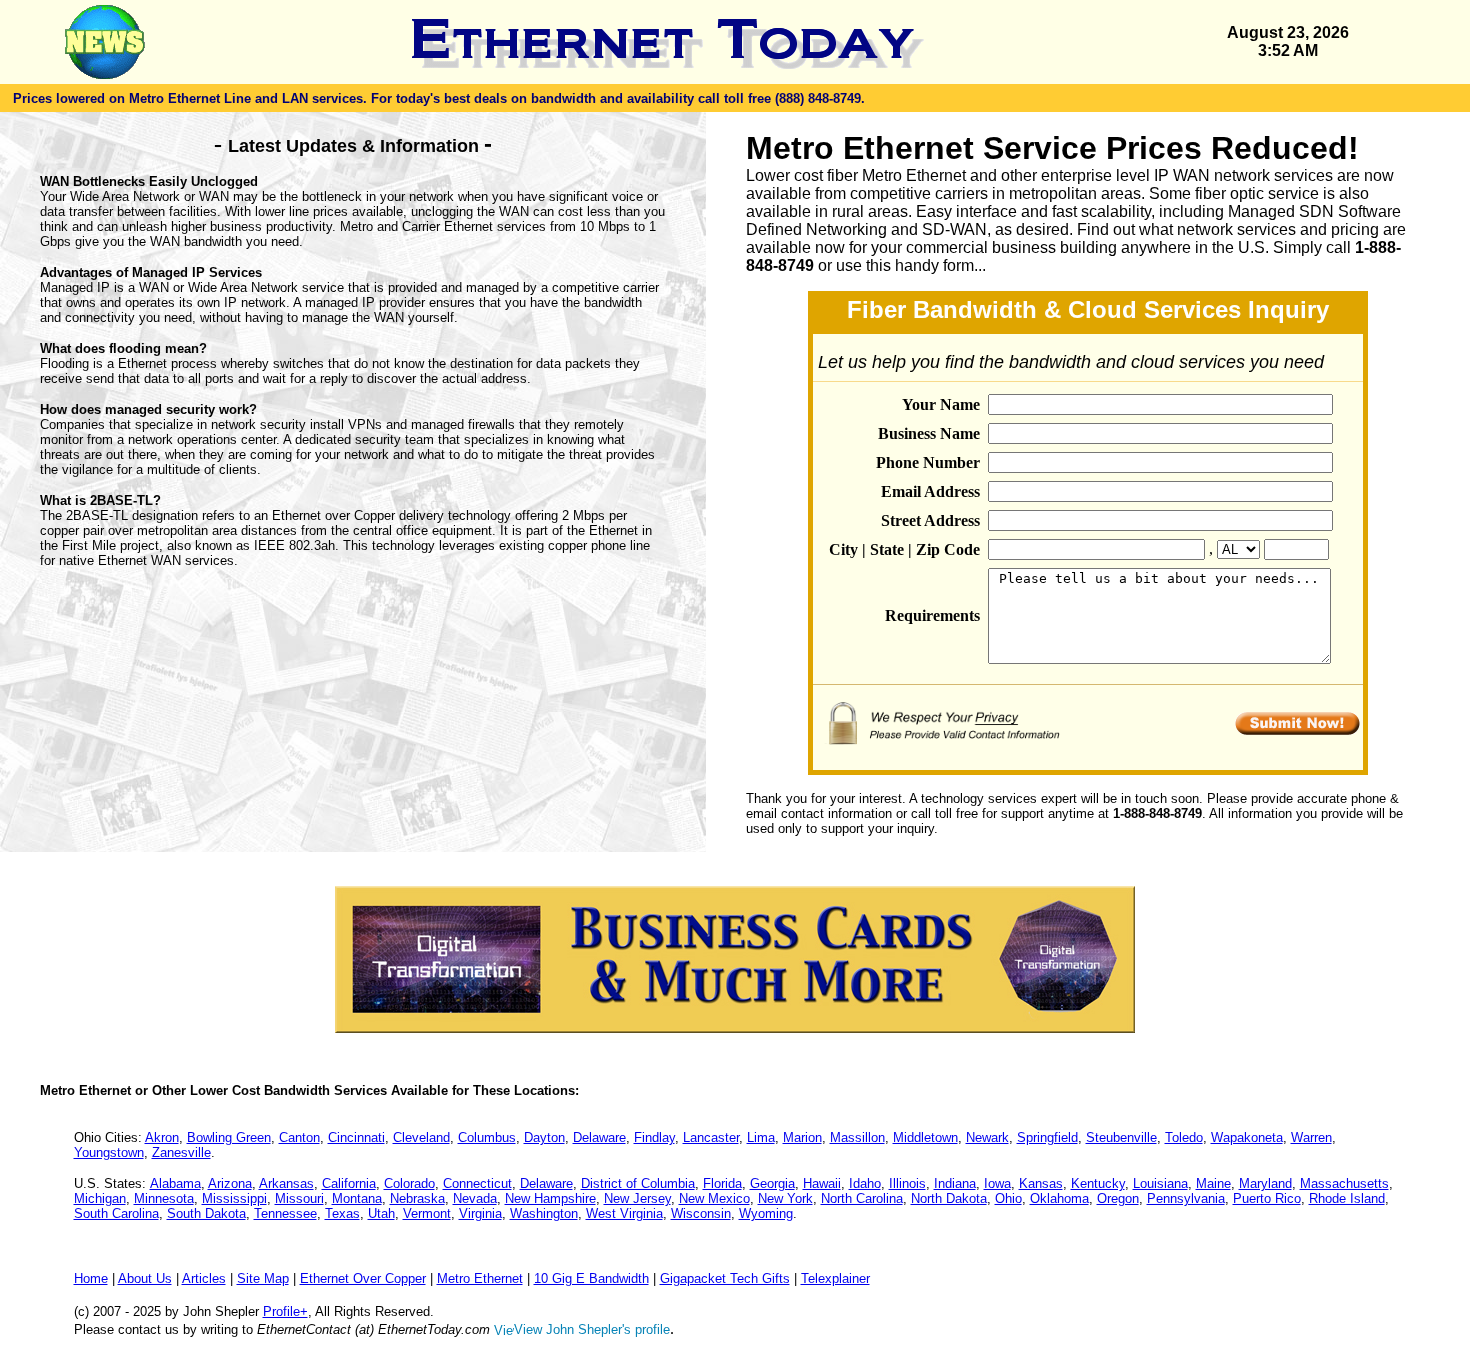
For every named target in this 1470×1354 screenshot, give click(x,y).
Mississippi (234, 1198)
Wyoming (766, 1213)
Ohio (1008, 1198)
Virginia (480, 1213)
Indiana (955, 1183)
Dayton (544, 1137)
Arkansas (286, 1183)
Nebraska (417, 1198)
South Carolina (116, 1213)
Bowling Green (229, 1137)
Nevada (475, 1198)
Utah (381, 1213)
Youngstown (109, 1152)
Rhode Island (1347, 1198)
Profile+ (285, 1311)
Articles (204, 1278)
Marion (802, 1137)
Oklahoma (1059, 1198)
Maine (1213, 1183)
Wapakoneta (1247, 1137)
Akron (162, 1137)
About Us (145, 1278)
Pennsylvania (1186, 1198)
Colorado (409, 1183)
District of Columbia (638, 1183)
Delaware (599, 1137)
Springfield (1047, 1137)
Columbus (487, 1137)
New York (785, 1198)
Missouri (299, 1198)
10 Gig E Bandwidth (591, 1278)
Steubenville (1121, 1137)
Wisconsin (701, 1213)
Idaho (865, 1183)
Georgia (772, 1183)
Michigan (100, 1198)
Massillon (857, 1137)
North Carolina (862, 1198)
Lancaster (711, 1137)
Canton (299, 1137)
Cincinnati (356, 1137)
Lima (761, 1137)
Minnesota (164, 1198)
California (349, 1183)
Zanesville (181, 1152)
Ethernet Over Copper (363, 1278)
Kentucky (1098, 1183)
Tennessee (285, 1213)
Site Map (263, 1278)
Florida (722, 1183)
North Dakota (949, 1198)
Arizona (230, 1183)
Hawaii (822, 1183)
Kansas (1041, 1183)
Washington (544, 1213)
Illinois (907, 1183)
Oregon (1118, 1198)
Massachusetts (1344, 1183)
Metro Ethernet (480, 1278)
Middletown (925, 1137)
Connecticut (477, 1183)
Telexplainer (835, 1278)
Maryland (1265, 1183)
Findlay (654, 1137)
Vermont (427, 1213)
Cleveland (421, 1137)
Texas (342, 1213)
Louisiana (1160, 1183)
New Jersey (637, 1198)
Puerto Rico (1267, 1198)
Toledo (1184, 1137)
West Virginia (624, 1213)
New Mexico (714, 1198)
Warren (1311, 1137)
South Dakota (206, 1213)
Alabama (175, 1183)
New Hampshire (550, 1198)
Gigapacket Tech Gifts (725, 1278)
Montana (357, 1198)
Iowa (997, 1183)
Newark (987, 1137)
